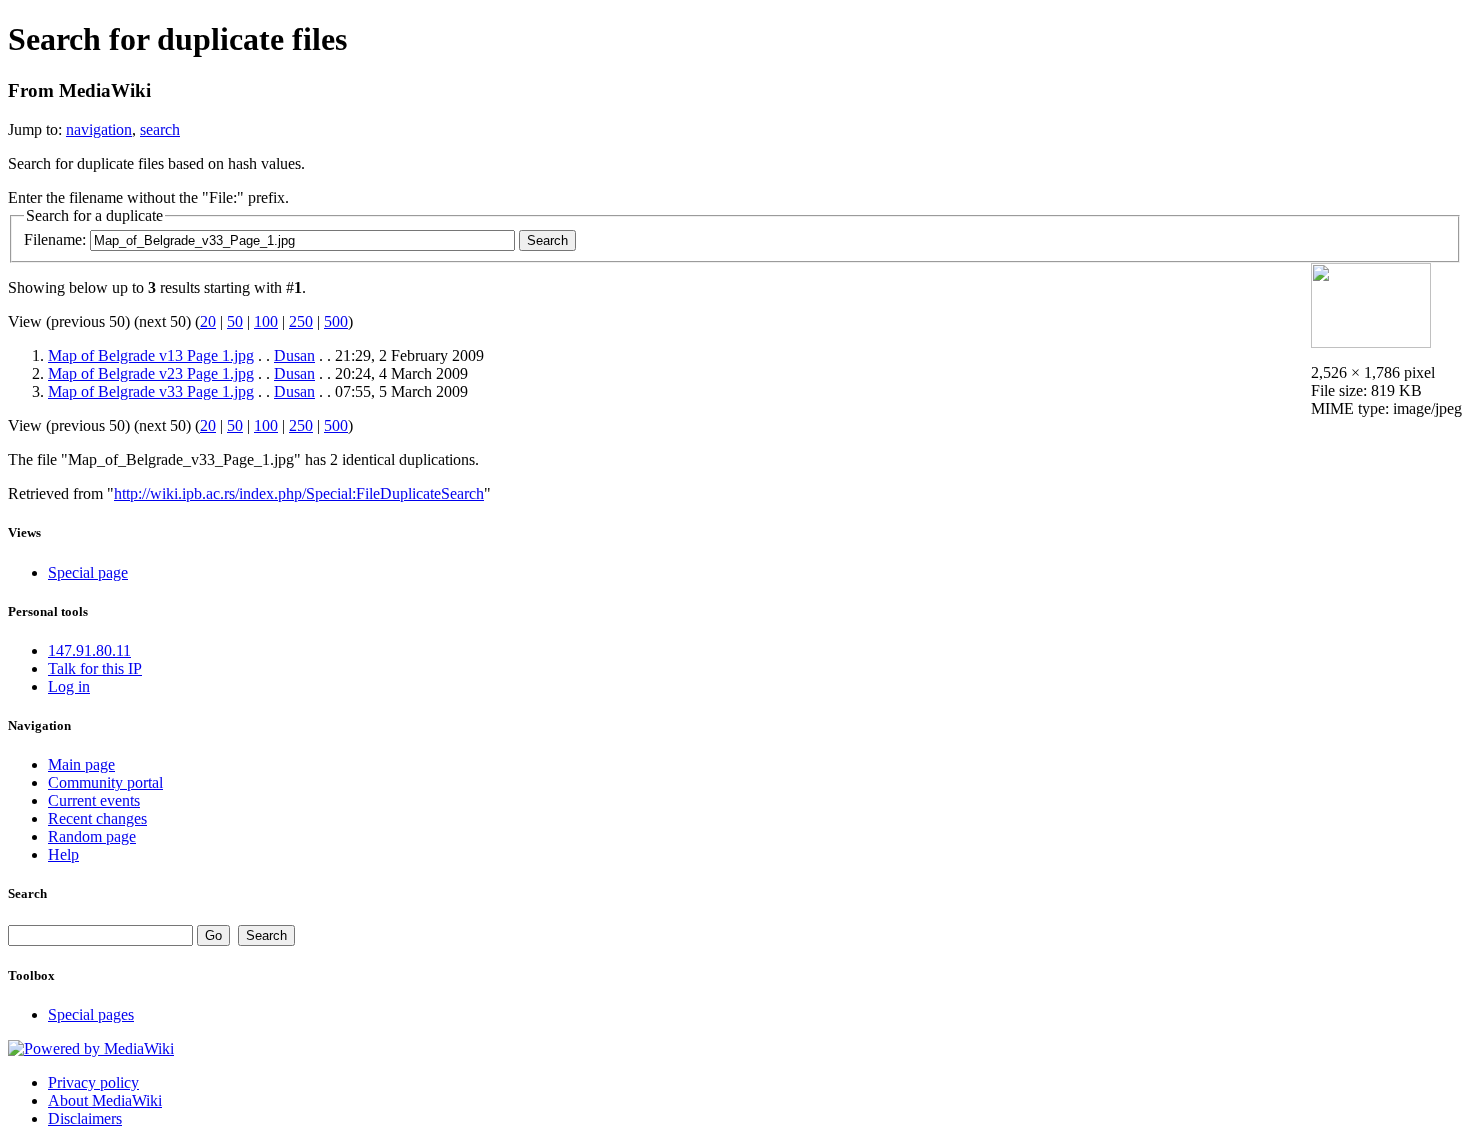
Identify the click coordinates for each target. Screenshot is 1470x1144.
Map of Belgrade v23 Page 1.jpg (151, 373)
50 (235, 321)
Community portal (105, 782)
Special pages (91, 1014)
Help (63, 854)
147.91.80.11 (89, 650)
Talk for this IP (95, 668)
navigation (99, 129)
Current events (94, 800)
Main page (81, 764)
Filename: (55, 239)
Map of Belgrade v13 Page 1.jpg (151, 355)
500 (336, 321)
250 (301, 321)
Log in (69, 686)
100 (266, 321)
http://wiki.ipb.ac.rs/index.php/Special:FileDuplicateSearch (299, 493)
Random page (92, 836)
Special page (88, 572)
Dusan (294, 355)
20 (208, 321)
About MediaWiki (105, 1100)
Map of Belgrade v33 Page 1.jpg (151, 391)
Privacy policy (93, 1082)
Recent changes (97, 818)
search (160, 129)
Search (27, 893)
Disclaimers (85, 1118)
